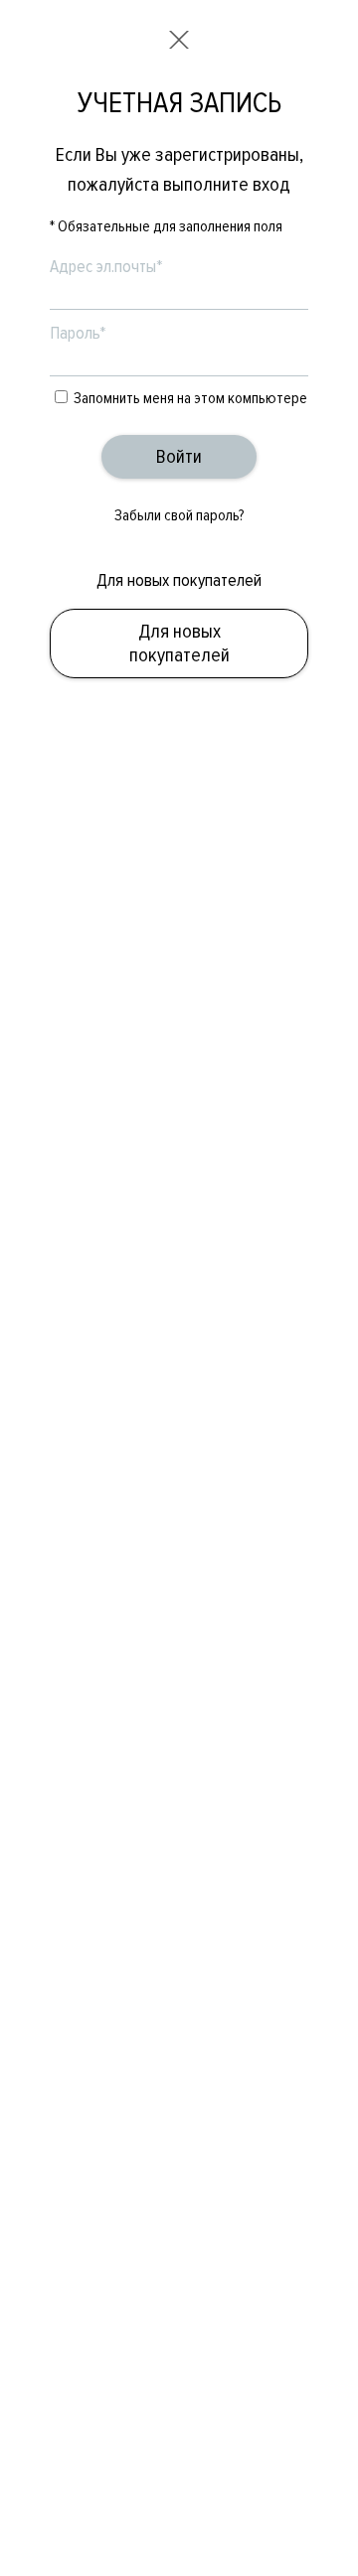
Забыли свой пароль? (179, 515)
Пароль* (78, 333)
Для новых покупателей (179, 644)
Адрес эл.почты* (106, 266)
